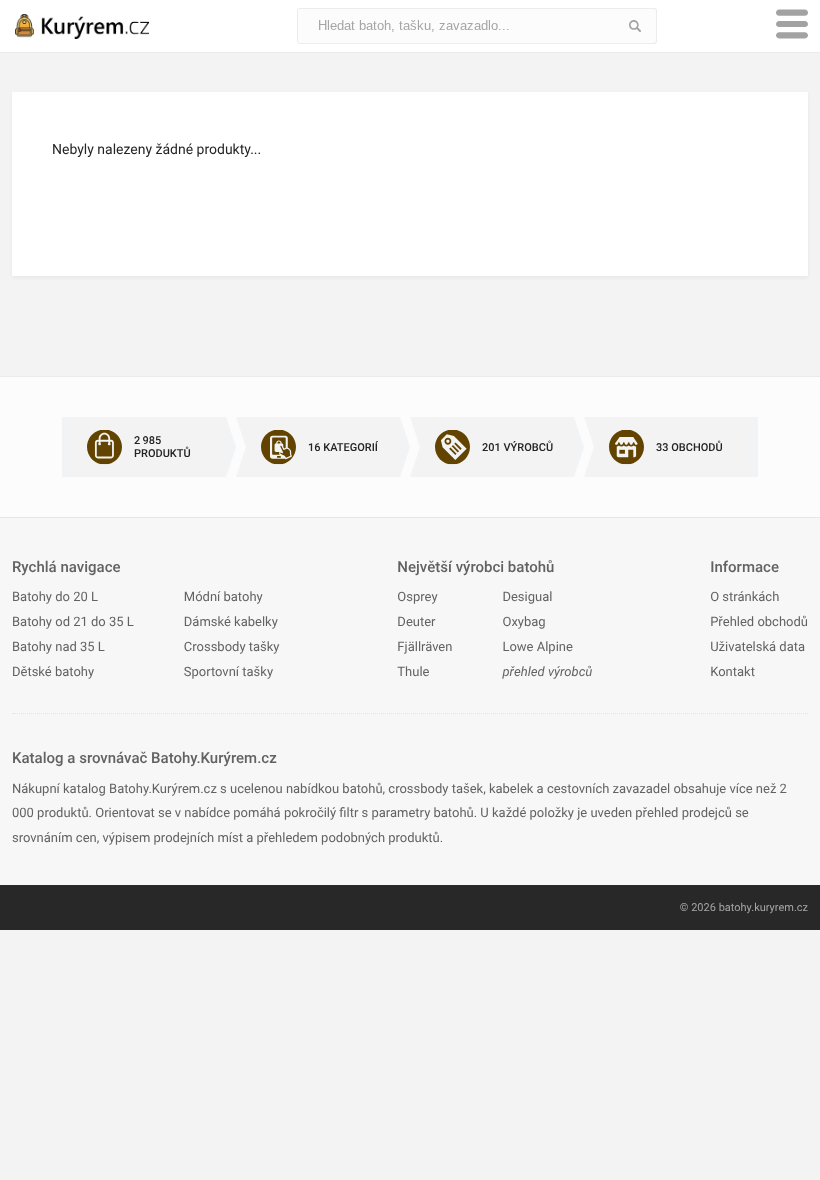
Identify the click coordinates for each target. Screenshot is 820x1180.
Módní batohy (223, 597)
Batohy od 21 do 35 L (73, 622)
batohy (735, 907)
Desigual (527, 597)
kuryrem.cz (781, 907)
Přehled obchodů (759, 622)
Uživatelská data (757, 647)
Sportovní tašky (228, 672)
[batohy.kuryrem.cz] (102, 26)
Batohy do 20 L (55, 597)
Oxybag (523, 622)
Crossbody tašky (232, 647)
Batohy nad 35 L (58, 647)
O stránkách (744, 597)
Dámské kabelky (231, 622)
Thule (413, 672)
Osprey (417, 597)
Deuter (416, 622)
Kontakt (732, 672)
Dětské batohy (53, 672)
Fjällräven (424, 647)
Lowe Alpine (537, 647)
